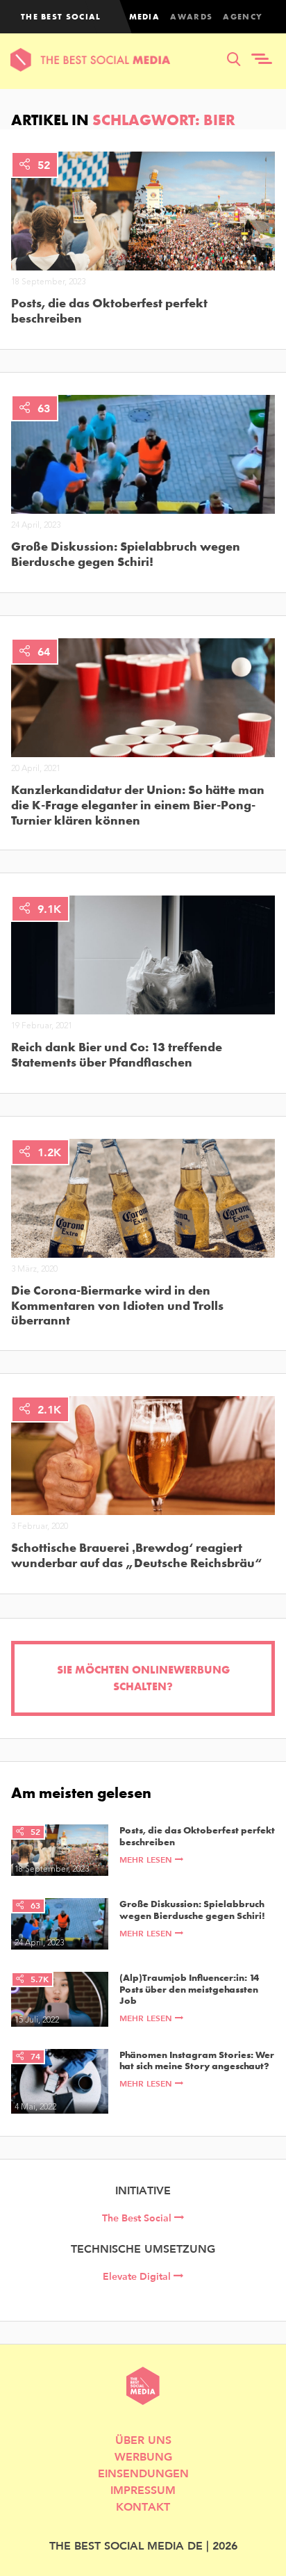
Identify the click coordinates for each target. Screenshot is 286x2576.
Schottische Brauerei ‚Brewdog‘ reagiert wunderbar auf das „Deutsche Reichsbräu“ (136, 1555)
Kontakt (143, 2506)
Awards (191, 17)
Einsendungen (143, 2473)
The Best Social (138, 2218)
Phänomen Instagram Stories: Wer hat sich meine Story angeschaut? (197, 2061)
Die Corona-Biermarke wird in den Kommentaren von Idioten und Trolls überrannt (117, 1305)
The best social (61, 17)
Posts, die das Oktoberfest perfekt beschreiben (109, 310)
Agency (243, 17)
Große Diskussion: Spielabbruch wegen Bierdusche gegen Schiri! (126, 554)
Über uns (143, 2439)
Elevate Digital (138, 2276)
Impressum (143, 2489)
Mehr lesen (147, 1860)
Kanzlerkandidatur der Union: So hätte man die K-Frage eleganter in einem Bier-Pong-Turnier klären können (138, 805)
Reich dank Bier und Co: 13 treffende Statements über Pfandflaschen (117, 1054)
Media (145, 17)
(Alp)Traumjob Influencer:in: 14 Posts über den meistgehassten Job (189, 1989)
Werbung (143, 2456)
